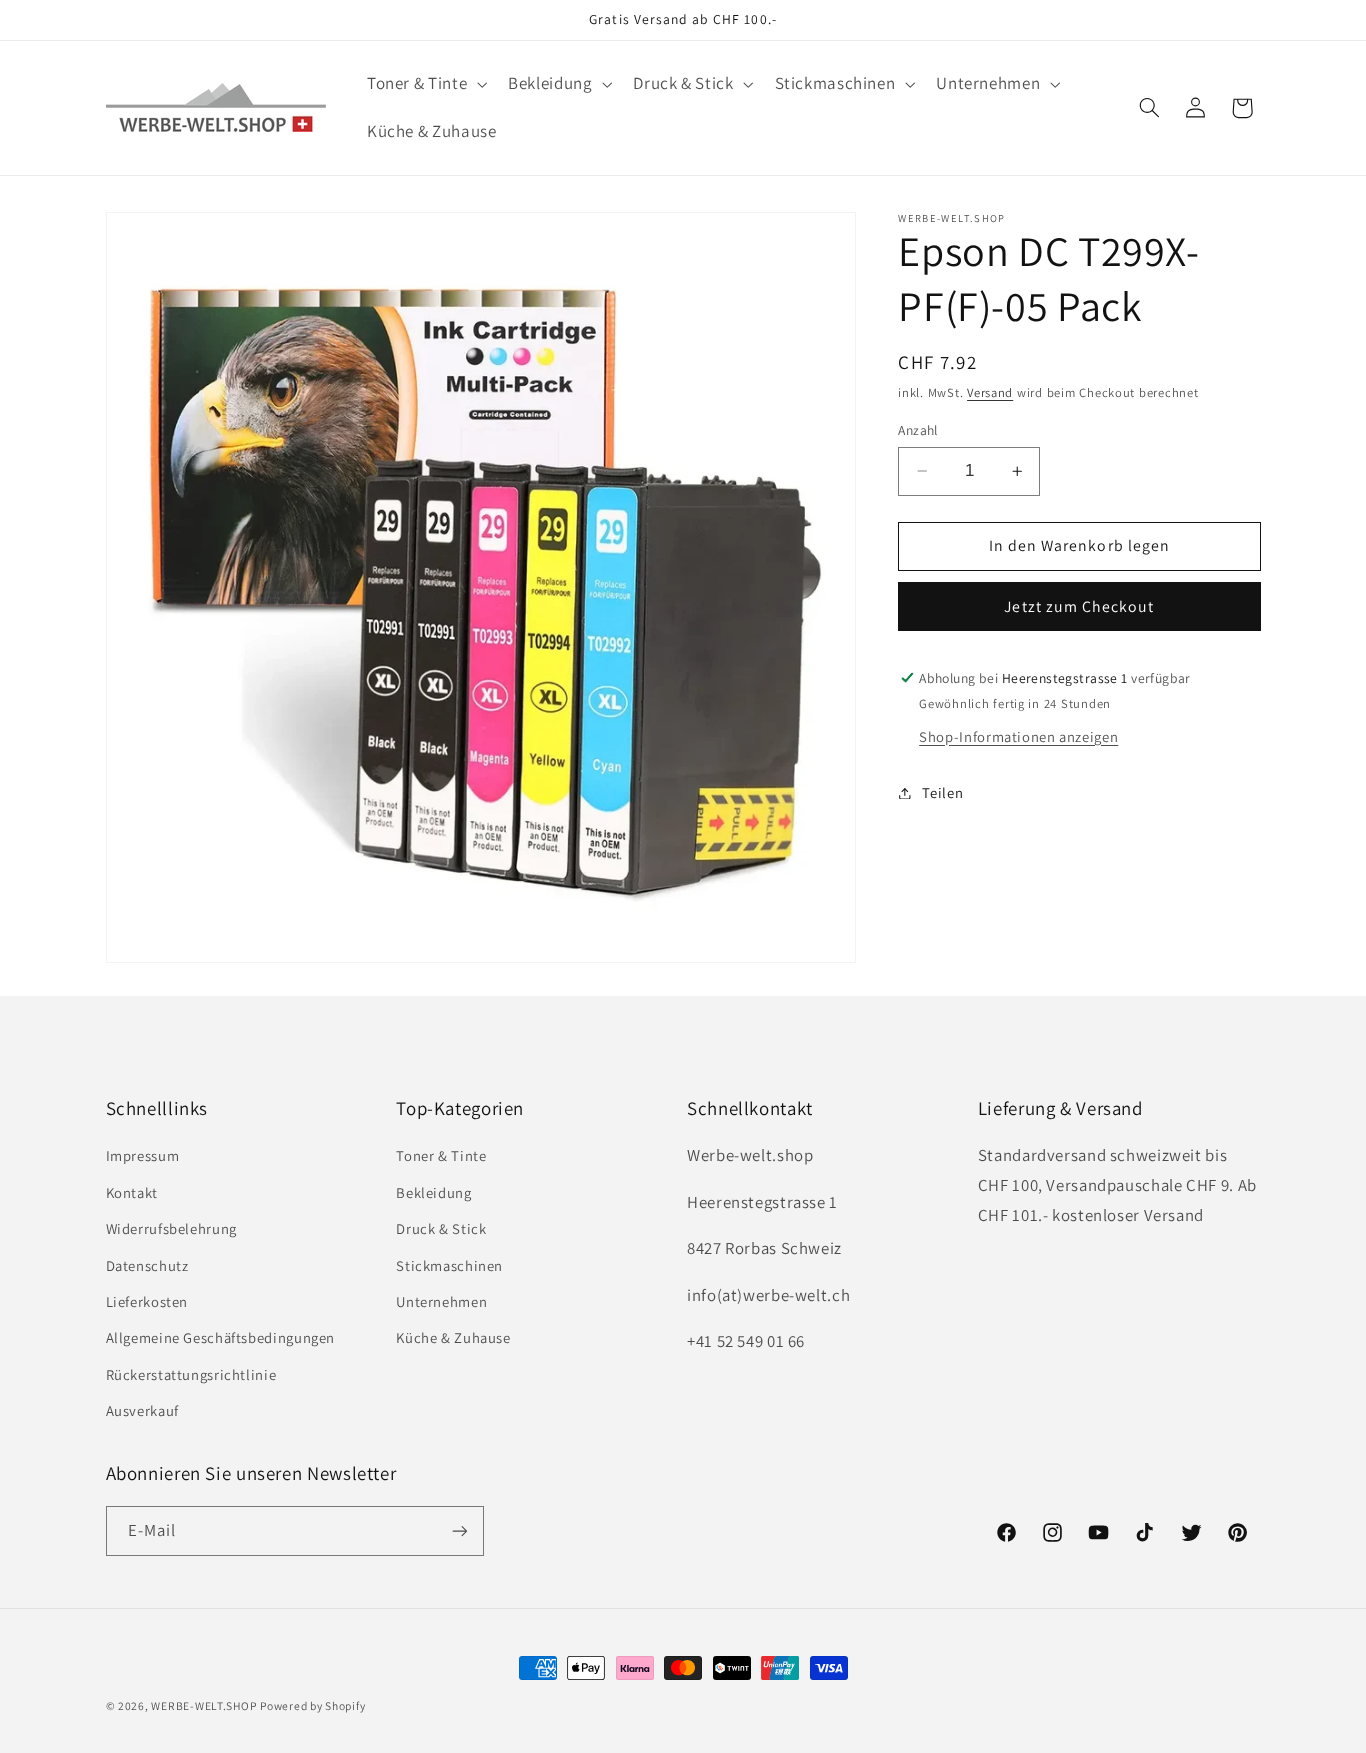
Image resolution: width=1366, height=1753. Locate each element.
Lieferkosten (147, 1301)
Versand (990, 393)
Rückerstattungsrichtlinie (191, 1374)
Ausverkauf (142, 1410)
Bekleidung (433, 1192)
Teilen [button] (942, 792)
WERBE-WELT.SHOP (203, 1705)
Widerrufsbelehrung (171, 1228)
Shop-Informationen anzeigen (1018, 736)
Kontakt (132, 1192)
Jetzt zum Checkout (1079, 606)
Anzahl (918, 430)
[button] (424, 84)
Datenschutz (147, 1264)
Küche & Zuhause (453, 1337)
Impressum (143, 1155)
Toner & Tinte (441, 1155)
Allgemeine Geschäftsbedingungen (221, 1337)
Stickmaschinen (449, 1264)
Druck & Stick (441, 1228)
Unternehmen (441, 1301)
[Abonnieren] (459, 1530)
